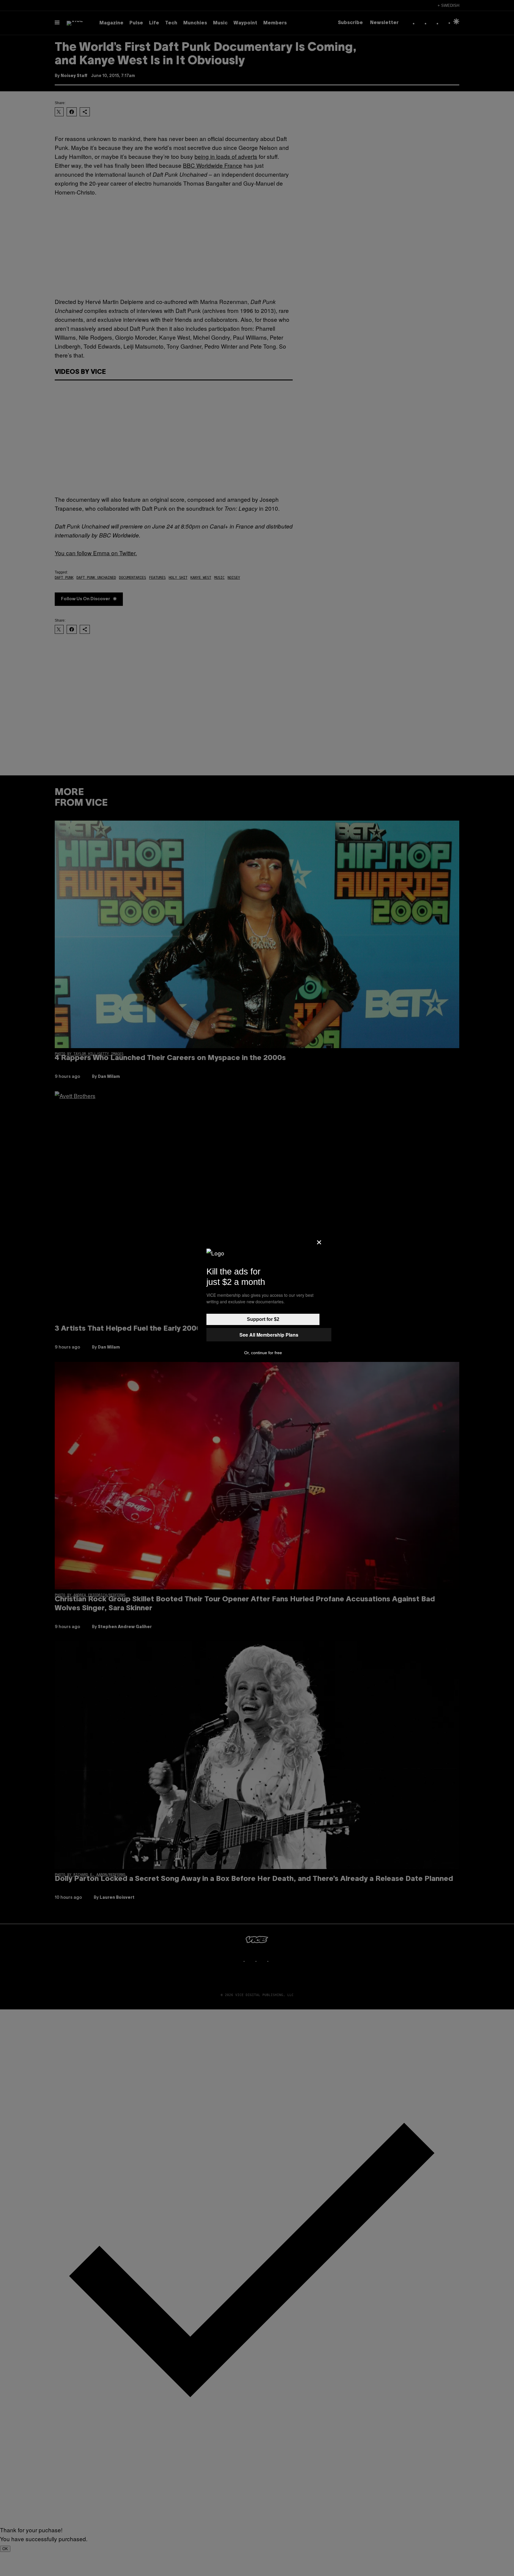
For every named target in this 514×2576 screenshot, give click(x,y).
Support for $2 (263, 1319)
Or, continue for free (263, 1353)
